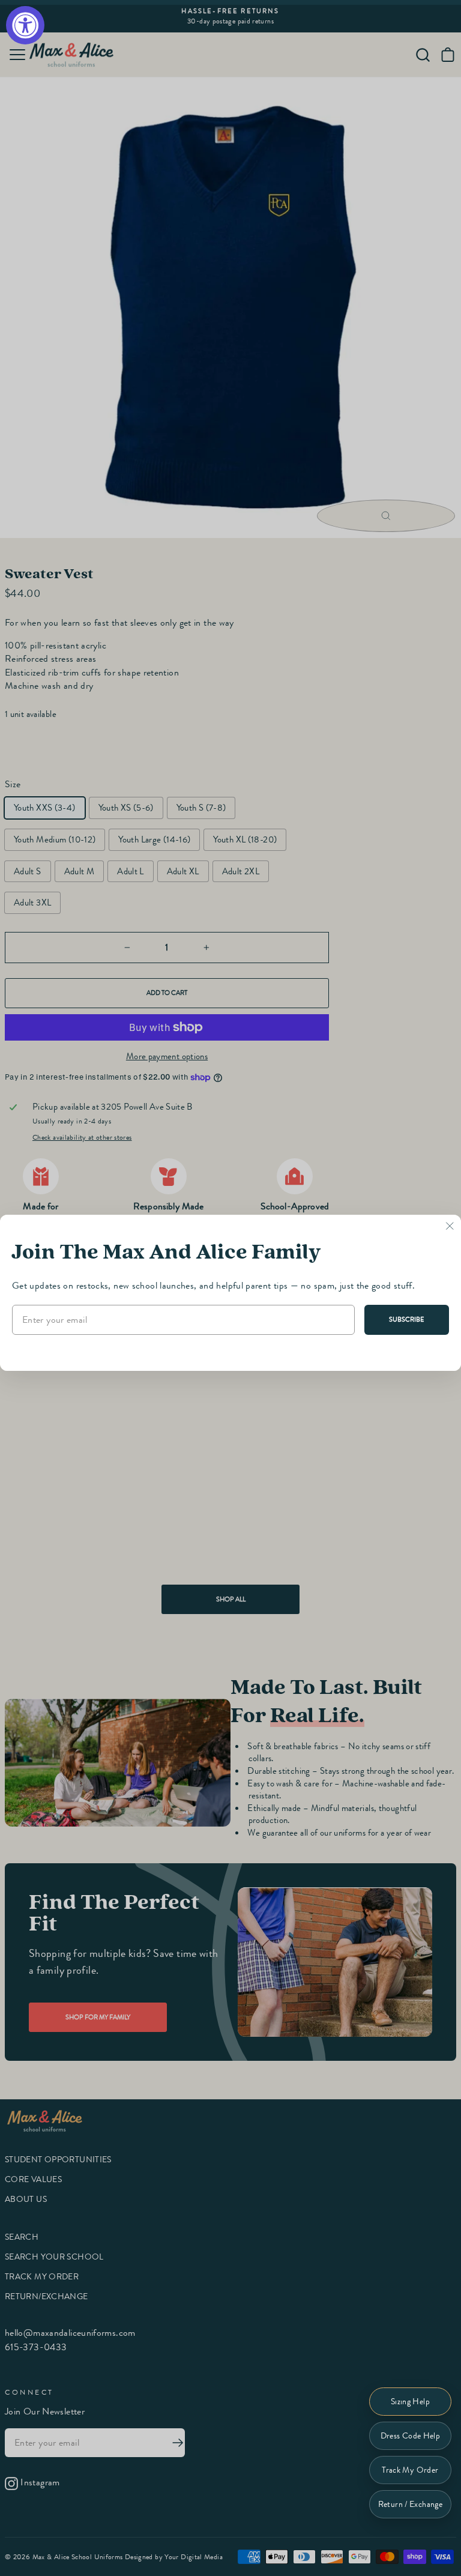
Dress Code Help (411, 2436)
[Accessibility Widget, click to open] (25, 25)
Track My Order (410, 2470)
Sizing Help (410, 2402)
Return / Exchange (410, 2504)
